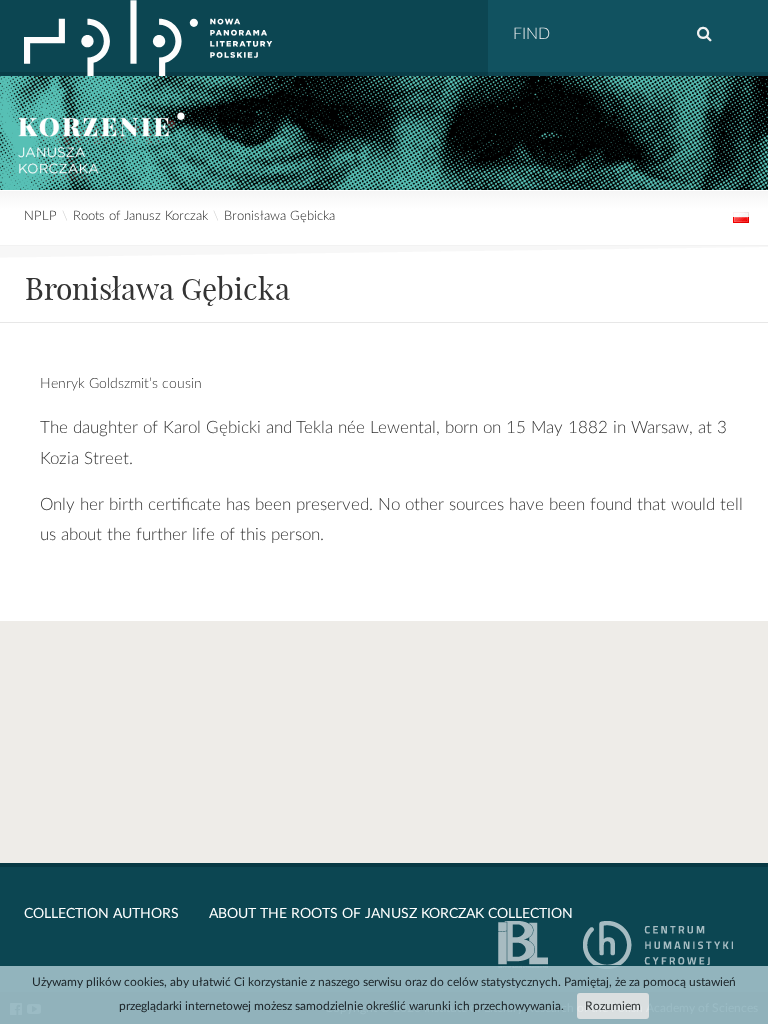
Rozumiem (613, 1006)
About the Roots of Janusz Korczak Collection (391, 914)
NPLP (40, 216)
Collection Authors (101, 914)
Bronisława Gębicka (279, 216)
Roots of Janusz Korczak (140, 216)
